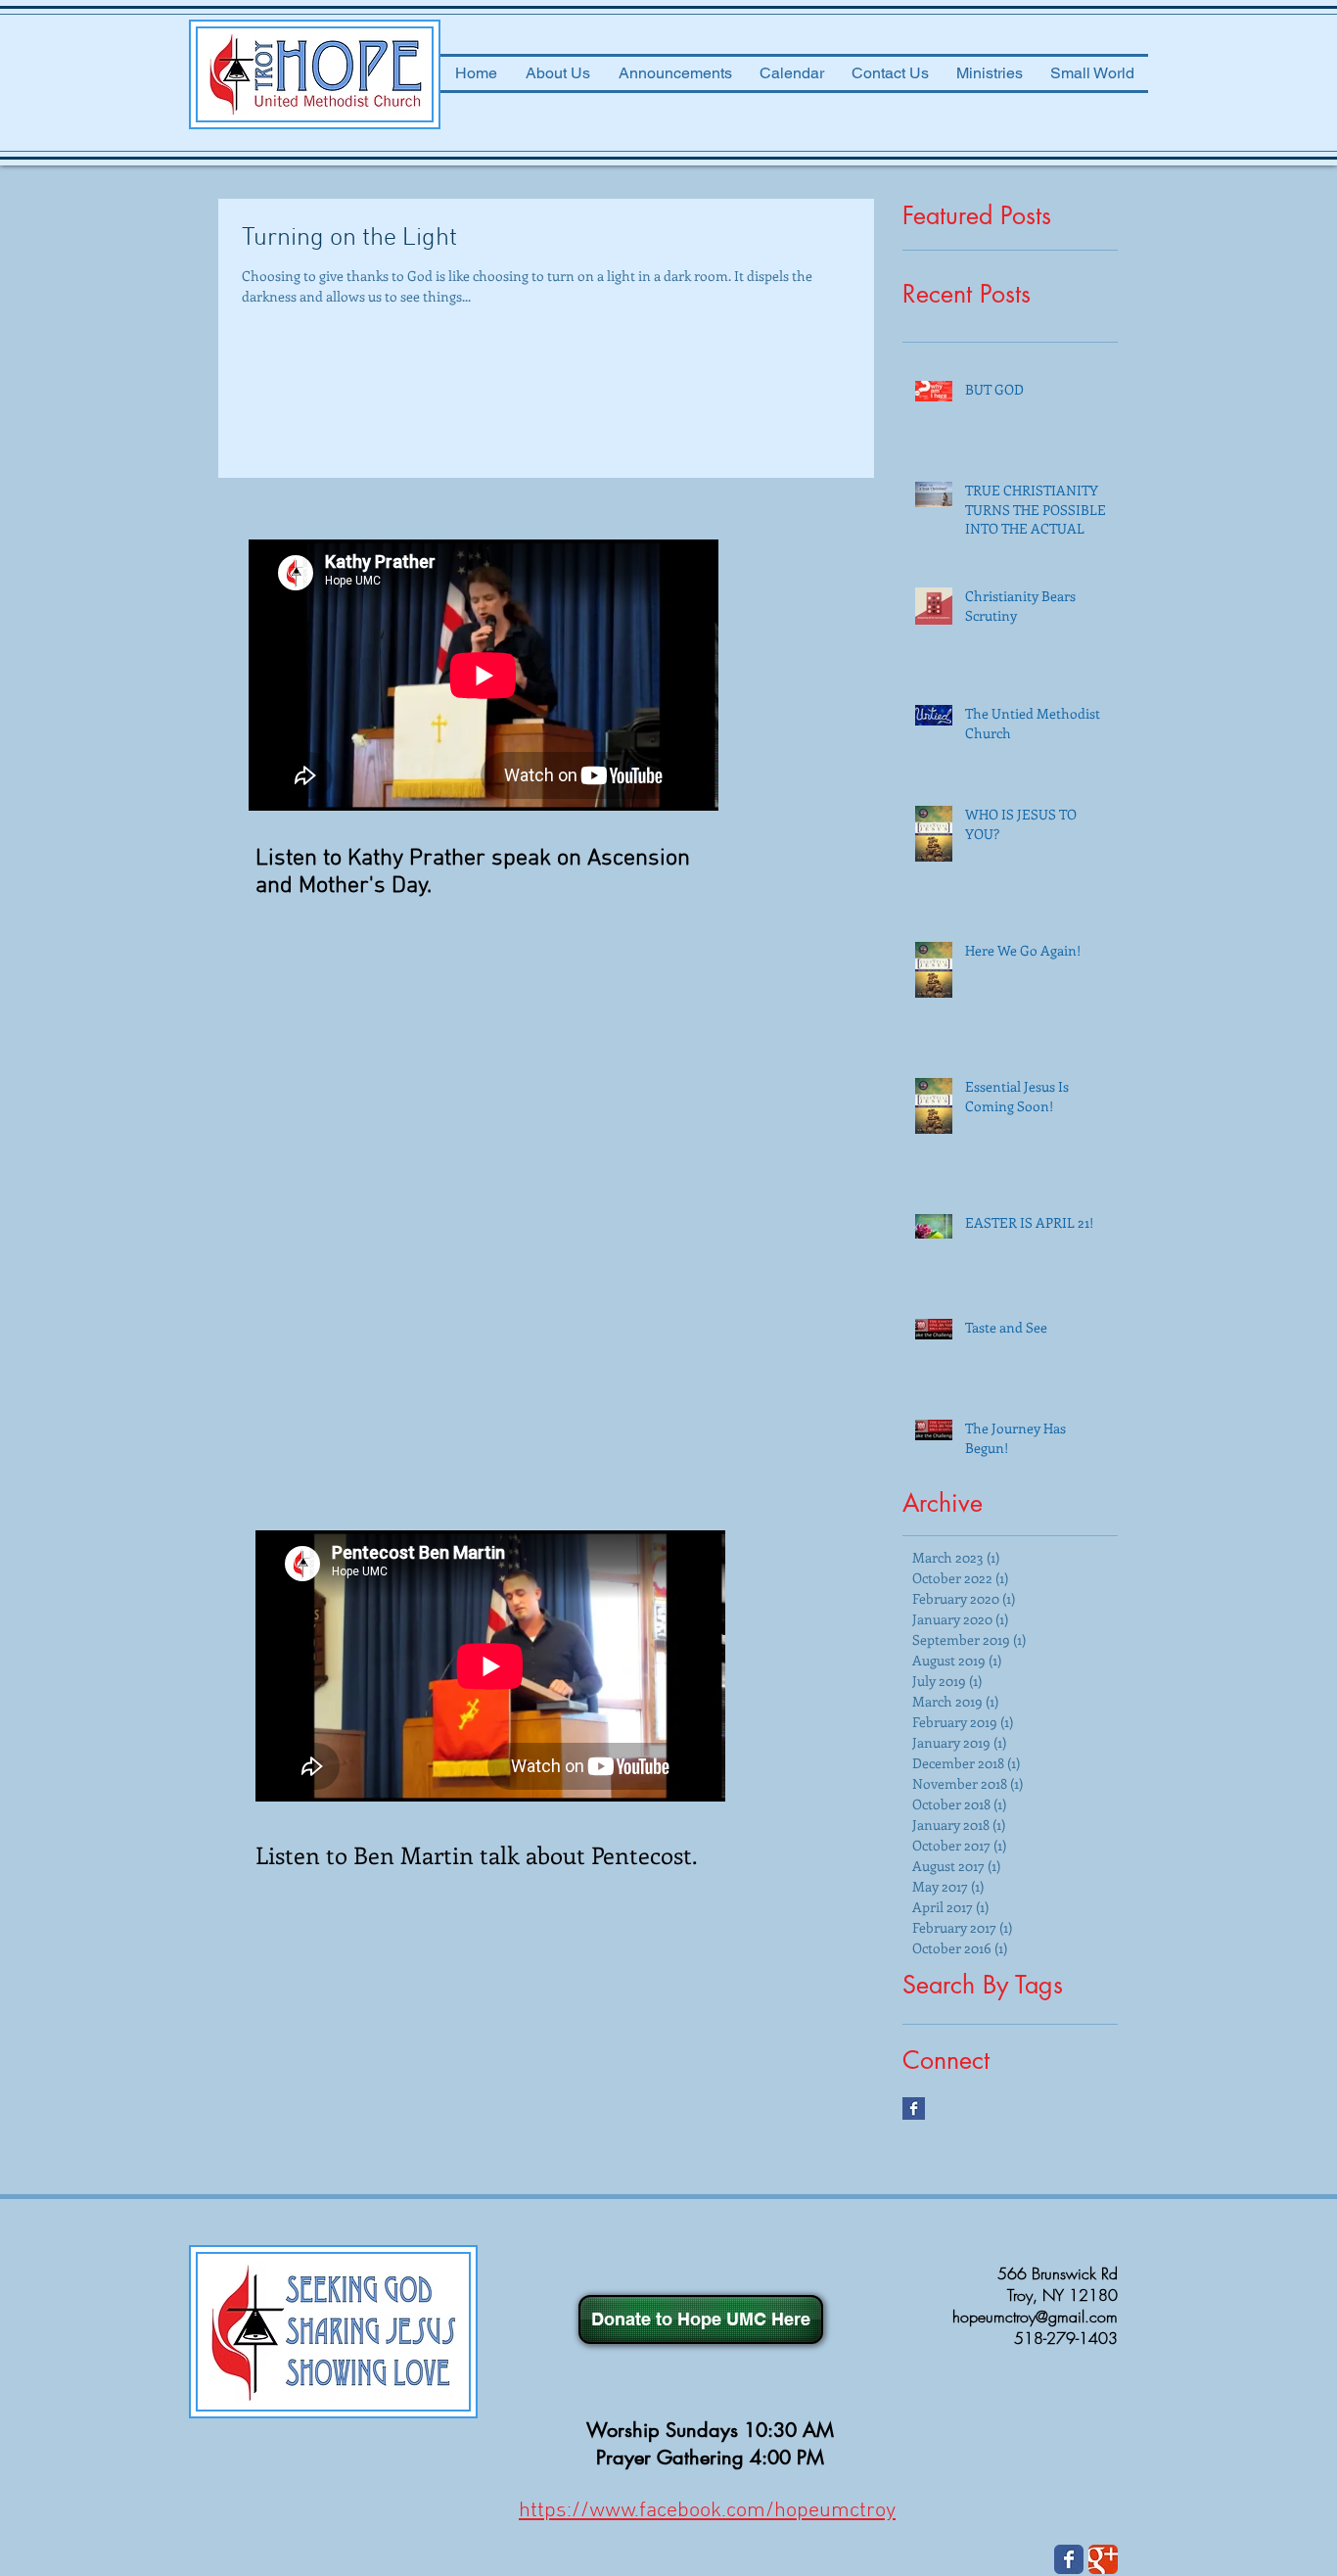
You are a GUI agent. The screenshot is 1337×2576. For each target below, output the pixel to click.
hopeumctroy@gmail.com (1035, 2317)
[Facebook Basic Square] (914, 2108)
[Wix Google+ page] (1103, 2559)
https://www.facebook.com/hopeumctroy (707, 2511)
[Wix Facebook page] (1069, 2559)
